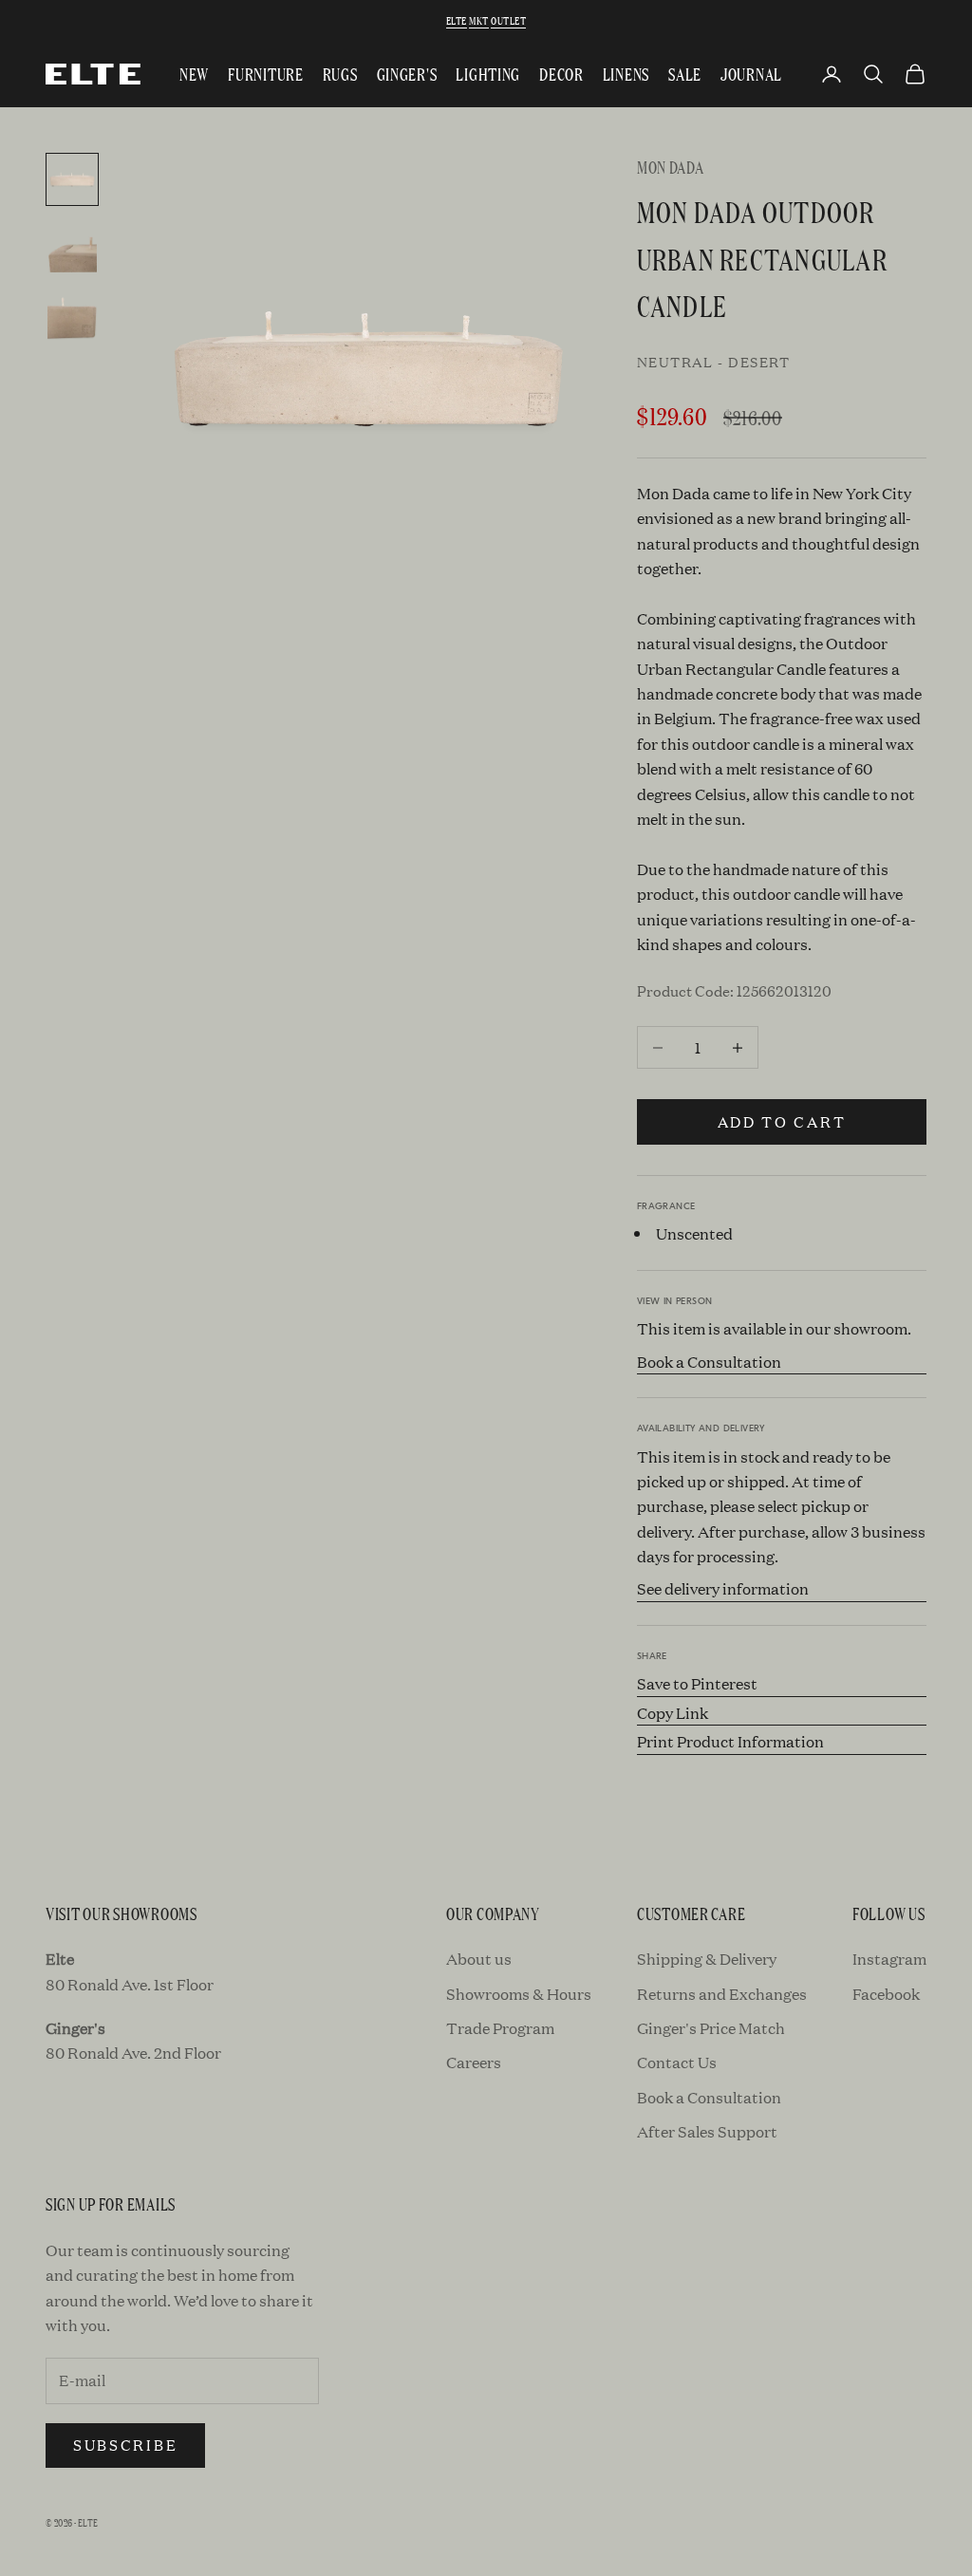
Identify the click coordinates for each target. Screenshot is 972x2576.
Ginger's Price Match (711, 2028)
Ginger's (407, 74)
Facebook (886, 1994)
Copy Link (673, 1713)
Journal (751, 74)
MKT (478, 20)
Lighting (488, 74)
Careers (474, 2062)
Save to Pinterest (697, 1683)
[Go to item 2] (72, 248)
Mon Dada (671, 167)
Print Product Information (730, 1741)
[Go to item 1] (72, 179)
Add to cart (782, 1121)
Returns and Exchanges (722, 1994)
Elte (457, 20)
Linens (626, 74)
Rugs (340, 74)
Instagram (889, 1959)
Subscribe (125, 2445)
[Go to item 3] (72, 316)
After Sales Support (707, 2131)
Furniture (265, 74)
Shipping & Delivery (707, 1959)
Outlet (508, 20)
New (194, 74)
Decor (561, 74)
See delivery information (723, 1588)
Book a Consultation (709, 1362)
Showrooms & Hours (519, 1994)
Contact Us (677, 2062)
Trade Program (500, 2028)
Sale (685, 74)
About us (479, 1959)
